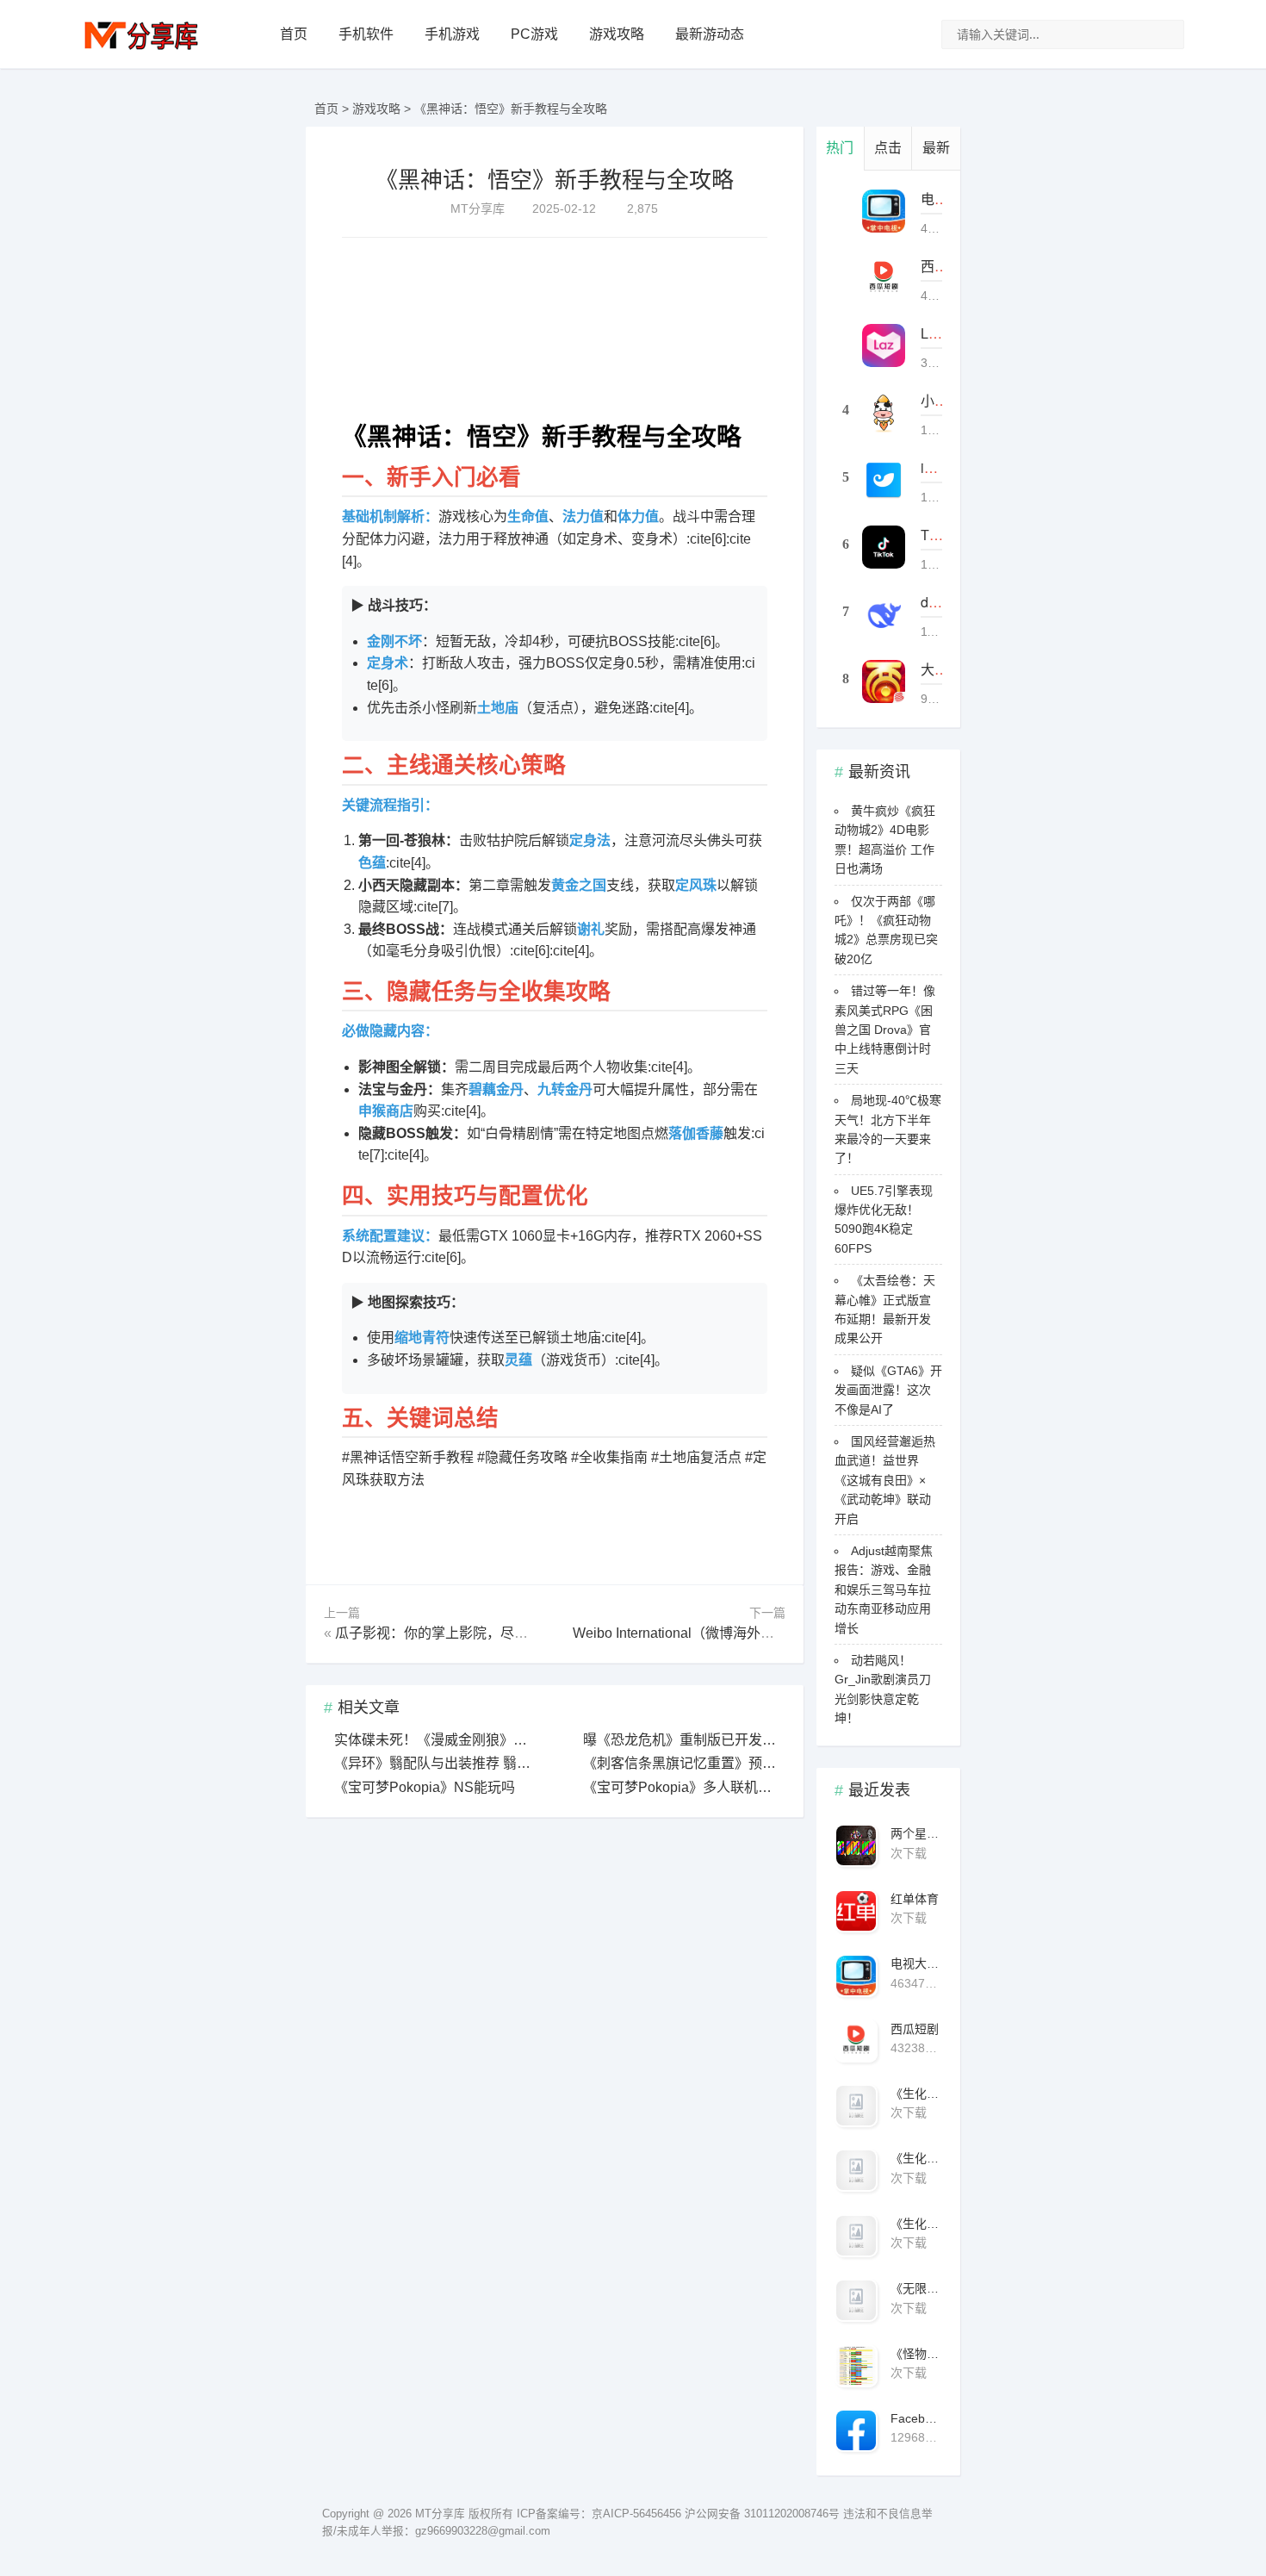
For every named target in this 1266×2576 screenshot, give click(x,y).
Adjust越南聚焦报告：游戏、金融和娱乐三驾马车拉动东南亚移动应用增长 (884, 1590)
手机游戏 (452, 34)
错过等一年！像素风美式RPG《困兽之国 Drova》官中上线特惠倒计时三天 (885, 1030)
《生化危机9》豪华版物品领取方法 (916, 2158)
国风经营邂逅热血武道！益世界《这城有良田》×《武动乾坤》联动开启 (885, 1480)
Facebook (916, 2418)
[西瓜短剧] (884, 278)
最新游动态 (710, 34)
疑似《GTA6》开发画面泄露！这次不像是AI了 (888, 1390)
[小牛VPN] (884, 413)
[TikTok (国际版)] (884, 547)
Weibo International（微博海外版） (680, 1633)
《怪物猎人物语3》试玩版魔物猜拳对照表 (916, 2354)
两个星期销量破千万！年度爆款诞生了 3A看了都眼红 (916, 1833)
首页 (294, 34)
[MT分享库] (141, 48)
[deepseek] (884, 614)
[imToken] (884, 480)
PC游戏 (534, 34)
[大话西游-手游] (884, 681)
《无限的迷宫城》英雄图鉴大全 (916, 2288)
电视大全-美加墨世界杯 (916, 1963)
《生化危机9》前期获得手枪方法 (916, 2094)
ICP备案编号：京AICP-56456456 (599, 2514)
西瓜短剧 (915, 2029)
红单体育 (915, 1899)
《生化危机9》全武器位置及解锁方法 (916, 2224)
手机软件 (366, 34)
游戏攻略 (617, 34)
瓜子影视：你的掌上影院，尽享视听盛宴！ (466, 1633)
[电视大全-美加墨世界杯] (884, 211)
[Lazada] (884, 345)
